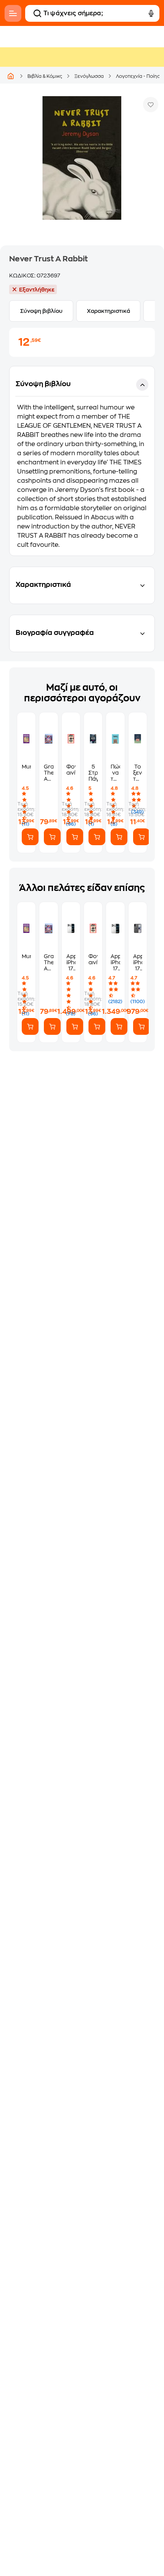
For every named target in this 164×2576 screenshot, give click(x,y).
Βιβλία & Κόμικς (45, 76)
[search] (37, 13)
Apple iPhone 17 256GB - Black (138, 963)
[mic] (151, 13)
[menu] (13, 13)
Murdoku (26, 767)
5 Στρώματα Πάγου (93, 773)
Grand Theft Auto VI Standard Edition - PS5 (48, 773)
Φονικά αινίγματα (71, 770)
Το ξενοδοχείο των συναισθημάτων (138, 773)
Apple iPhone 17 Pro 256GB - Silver (115, 963)
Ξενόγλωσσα (89, 76)
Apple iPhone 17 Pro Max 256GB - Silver (71, 963)
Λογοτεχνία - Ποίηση (140, 76)
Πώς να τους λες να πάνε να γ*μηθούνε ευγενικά (115, 773)
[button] (82, 461)
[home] (11, 76)
